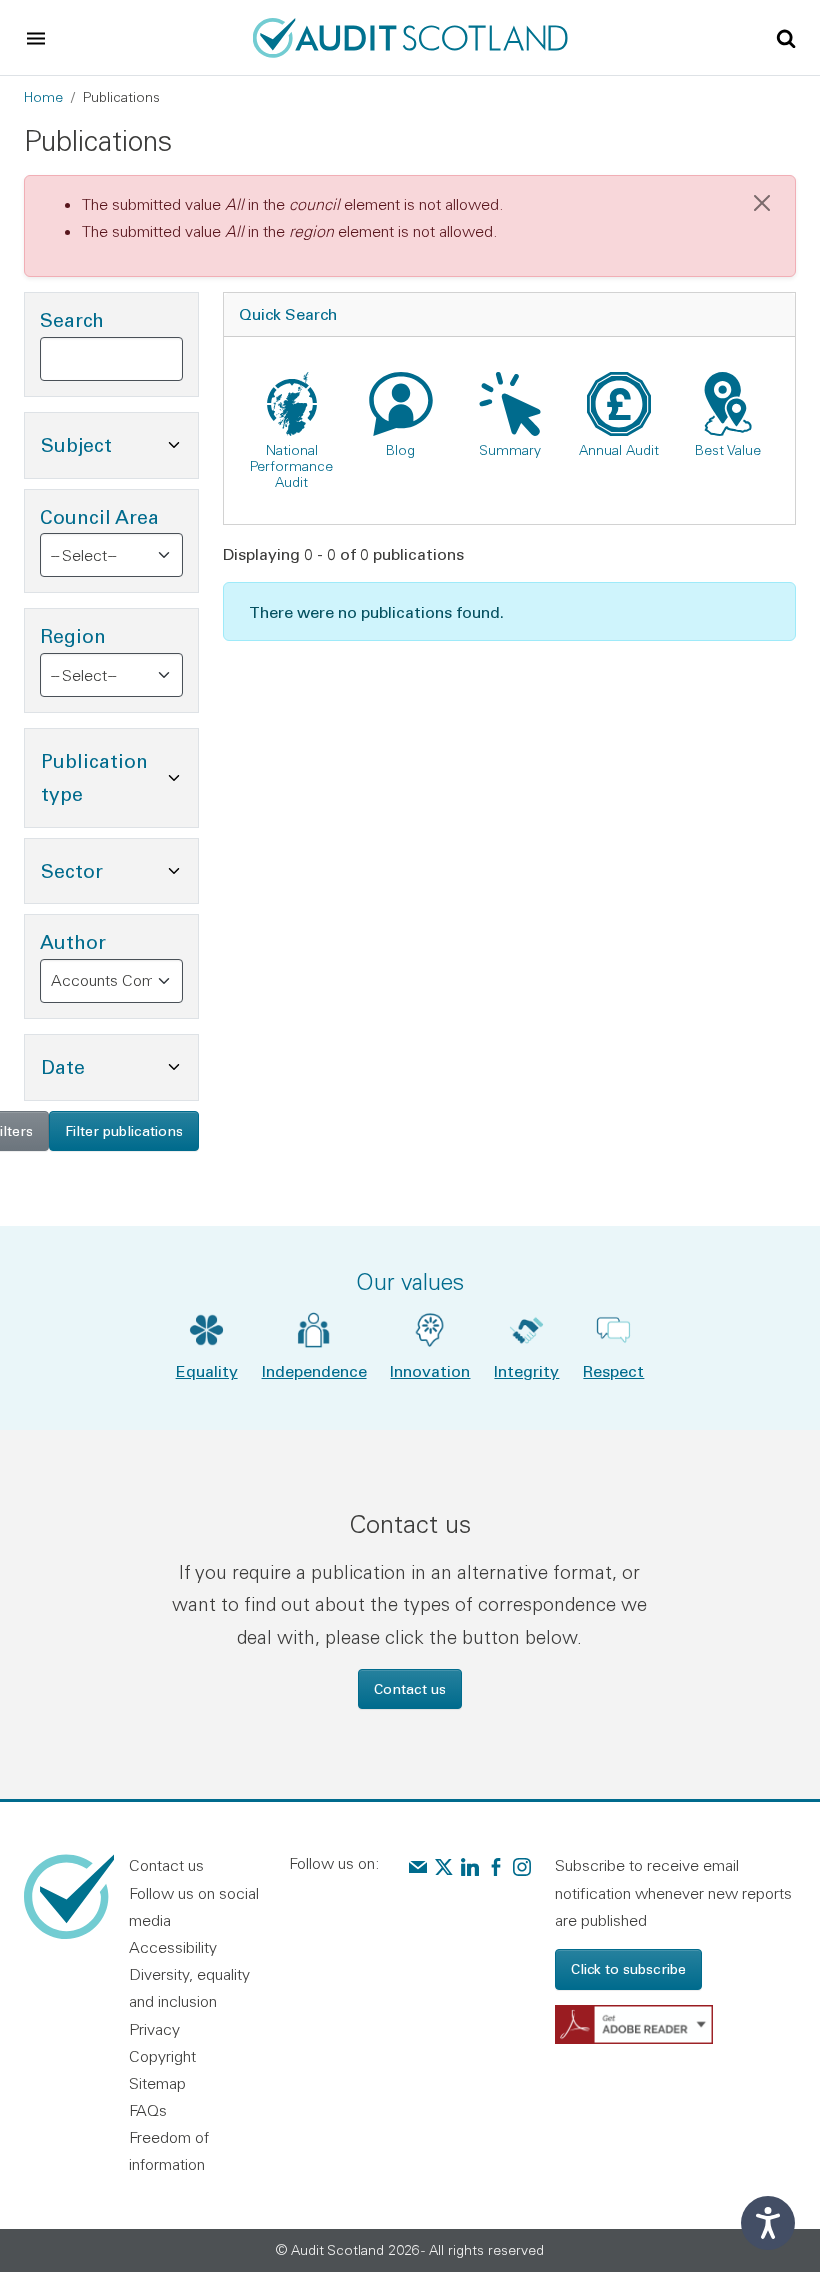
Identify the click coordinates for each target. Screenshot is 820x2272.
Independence (314, 1370)
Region (73, 635)
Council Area (99, 516)
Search (72, 319)
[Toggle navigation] (36, 38)
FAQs (148, 2110)
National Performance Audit (291, 466)
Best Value (728, 450)
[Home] (410, 35)
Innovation (430, 1370)
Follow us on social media (194, 1906)
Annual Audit (619, 450)
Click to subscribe (628, 1968)
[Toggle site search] (786, 37)
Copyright (162, 2056)
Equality (207, 1370)
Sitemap (157, 2083)
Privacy (154, 2029)
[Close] (762, 203)
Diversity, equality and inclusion (189, 1987)
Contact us (410, 1688)
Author (73, 941)
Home (43, 97)
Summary (510, 450)
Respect (613, 1370)
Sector (119, 870)
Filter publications (124, 1130)
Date (119, 1066)
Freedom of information (169, 2150)
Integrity (526, 1370)
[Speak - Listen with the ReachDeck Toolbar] (768, 2223)
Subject (119, 444)
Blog (400, 450)
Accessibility (173, 1947)
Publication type (119, 777)
